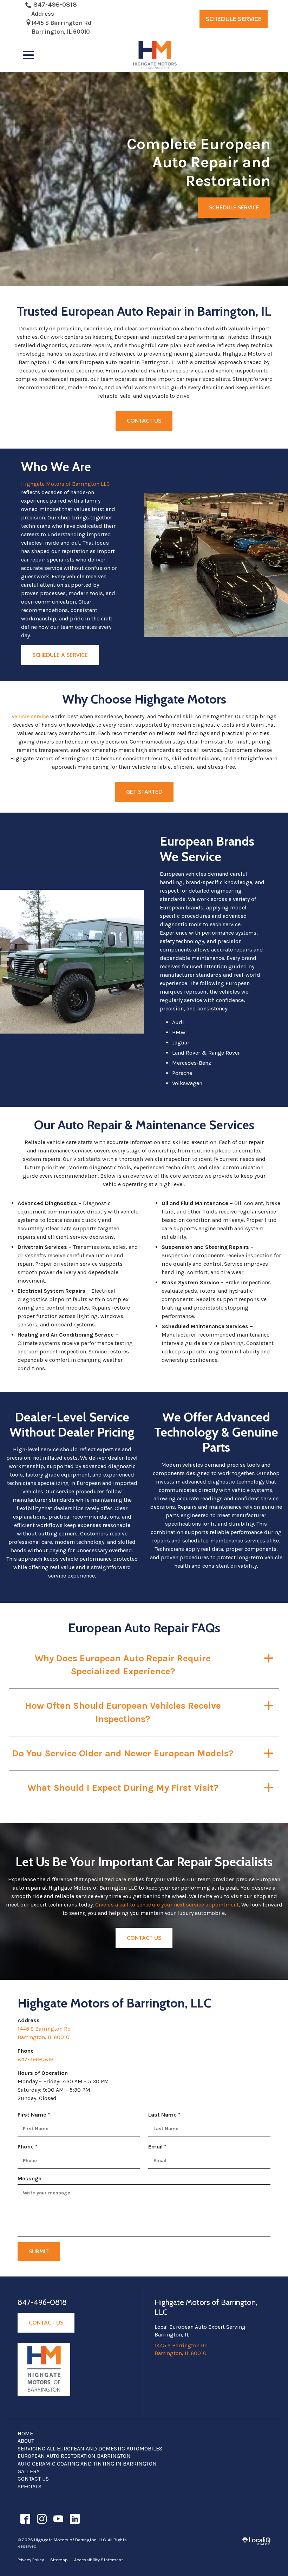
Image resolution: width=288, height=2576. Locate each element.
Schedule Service (234, 19)
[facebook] (25, 2519)
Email (159, 2147)
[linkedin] (75, 2519)
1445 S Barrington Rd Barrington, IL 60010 (61, 27)
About (26, 2441)
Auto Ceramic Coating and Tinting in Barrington (87, 2464)
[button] (144, 1665)
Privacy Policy (31, 2560)
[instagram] (42, 2519)
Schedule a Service (60, 655)
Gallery (29, 2471)
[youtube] (58, 2519)
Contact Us (144, 421)
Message (30, 2178)
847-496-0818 (55, 5)
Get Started (144, 792)
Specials (30, 2486)
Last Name (166, 2115)
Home (25, 2433)
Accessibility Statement (99, 2560)
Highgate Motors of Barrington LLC (66, 484)
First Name (35, 2115)
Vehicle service (30, 716)
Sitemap (59, 2560)
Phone (29, 2147)
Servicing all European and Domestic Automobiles (90, 2449)
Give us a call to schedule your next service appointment (167, 1905)
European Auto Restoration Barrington (74, 2456)
